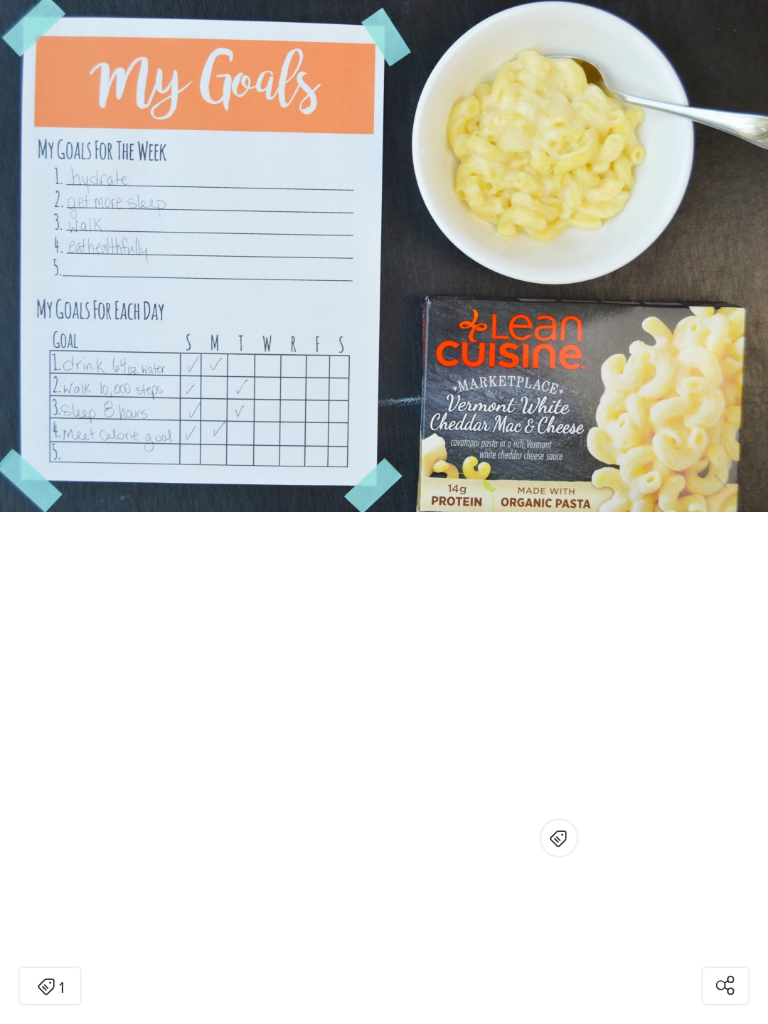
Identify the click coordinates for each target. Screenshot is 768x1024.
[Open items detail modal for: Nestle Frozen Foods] (559, 838)
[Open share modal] (725, 986)
